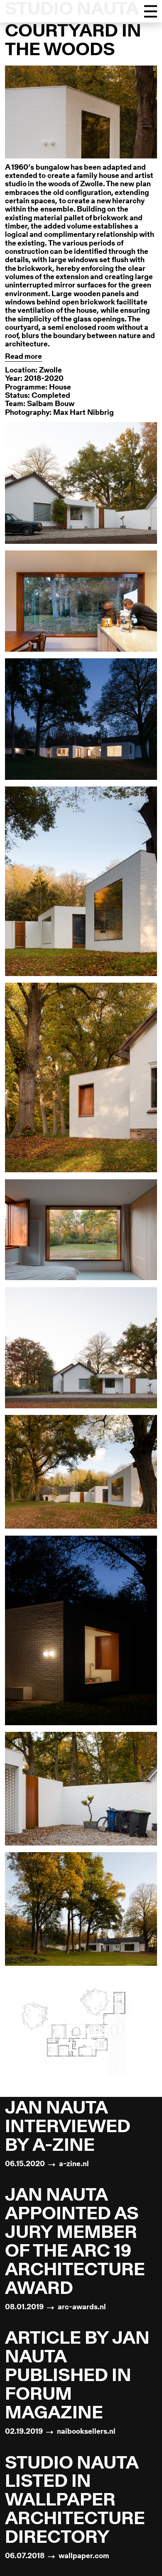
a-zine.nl (74, 2165)
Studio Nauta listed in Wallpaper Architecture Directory (75, 2502)
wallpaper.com (84, 2557)
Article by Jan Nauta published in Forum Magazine (77, 2377)
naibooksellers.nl (86, 2432)
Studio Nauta (72, 10)
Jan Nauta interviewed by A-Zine (68, 2128)
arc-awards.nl (82, 2308)
